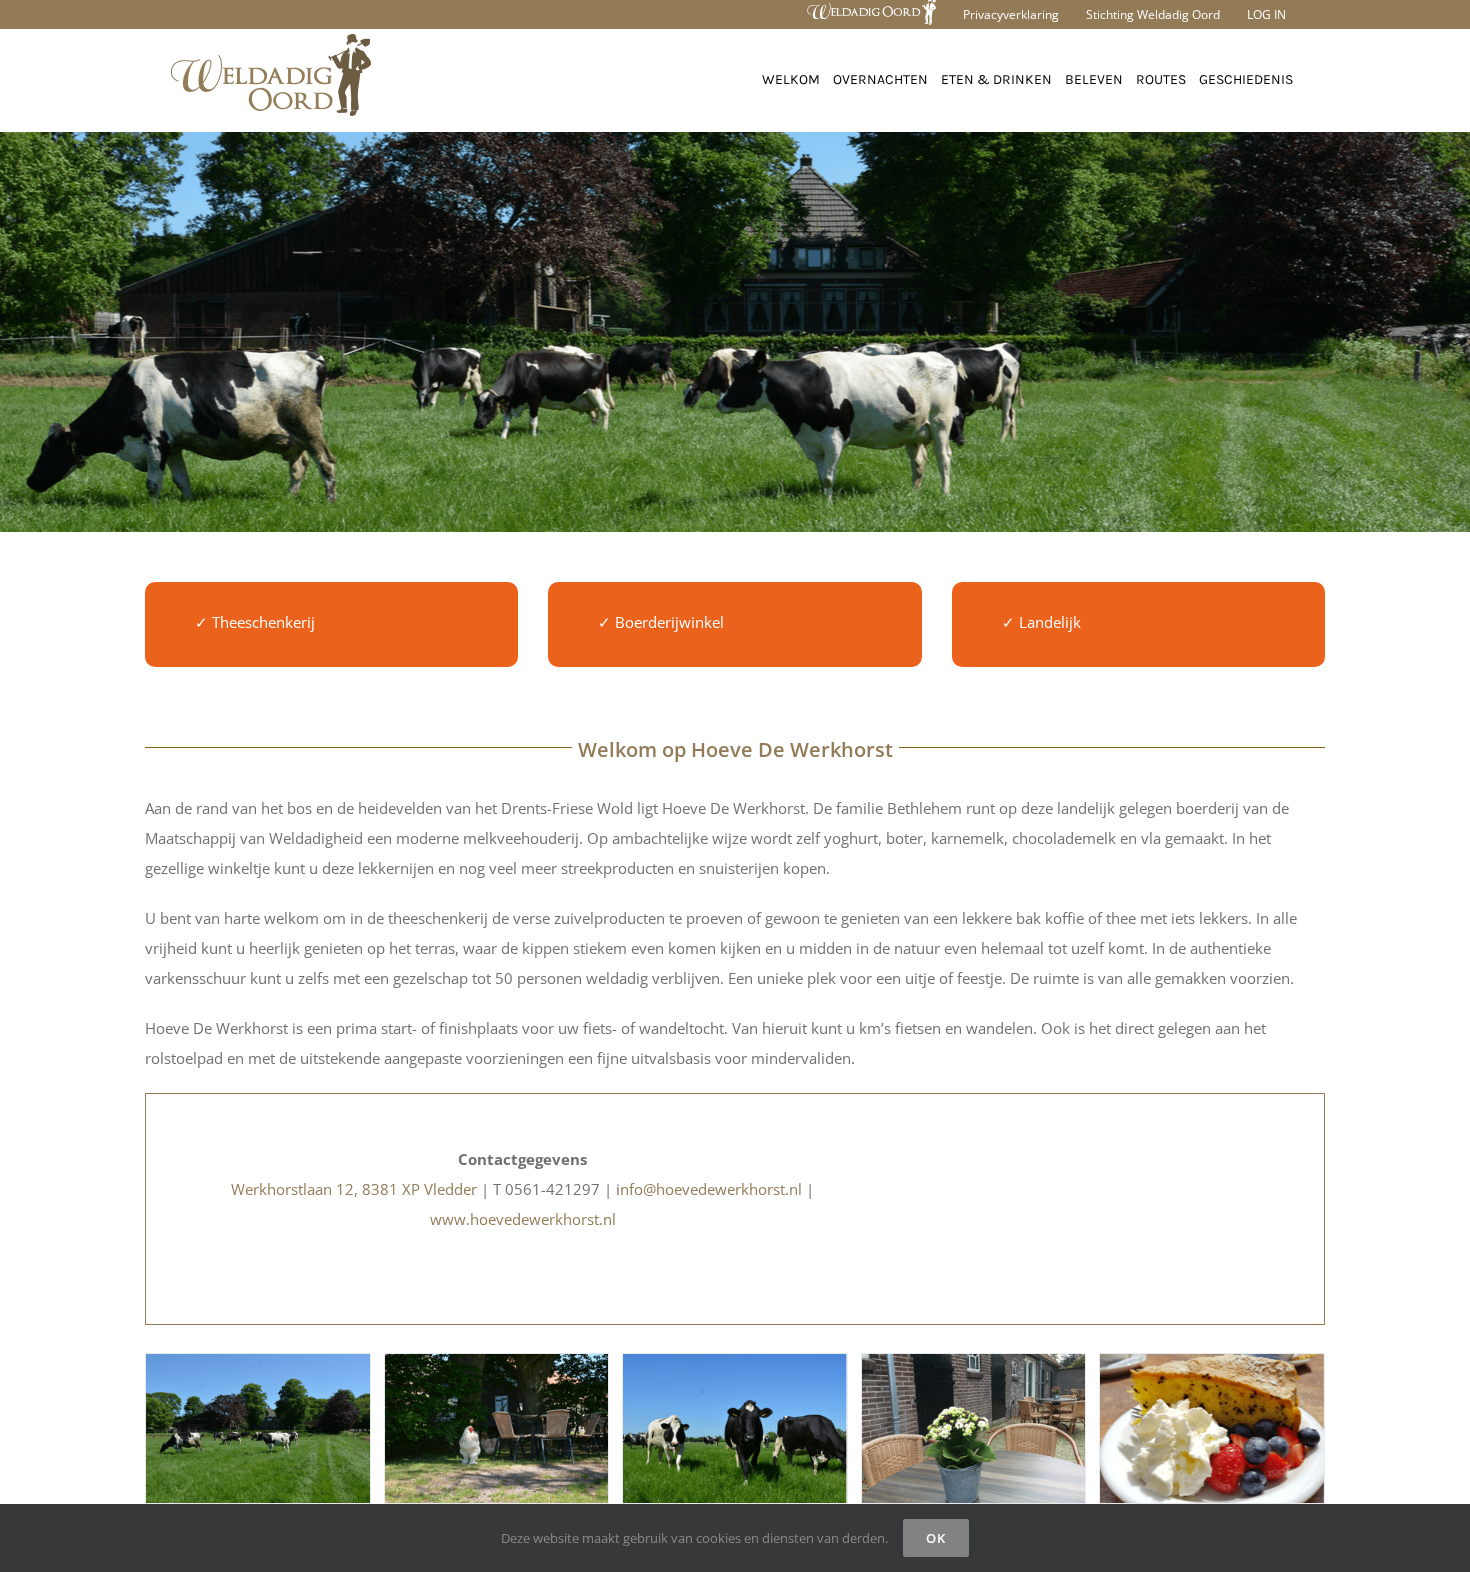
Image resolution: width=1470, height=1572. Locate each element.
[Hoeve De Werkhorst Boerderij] (258, 1428)
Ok (936, 1538)
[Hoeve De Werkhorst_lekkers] (1212, 1428)
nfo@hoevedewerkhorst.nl (711, 1189)
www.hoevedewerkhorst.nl (523, 1219)
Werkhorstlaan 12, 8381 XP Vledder (354, 1189)
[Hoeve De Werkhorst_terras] (974, 1428)
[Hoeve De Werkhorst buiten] (497, 1428)
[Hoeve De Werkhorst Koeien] (735, 1428)
